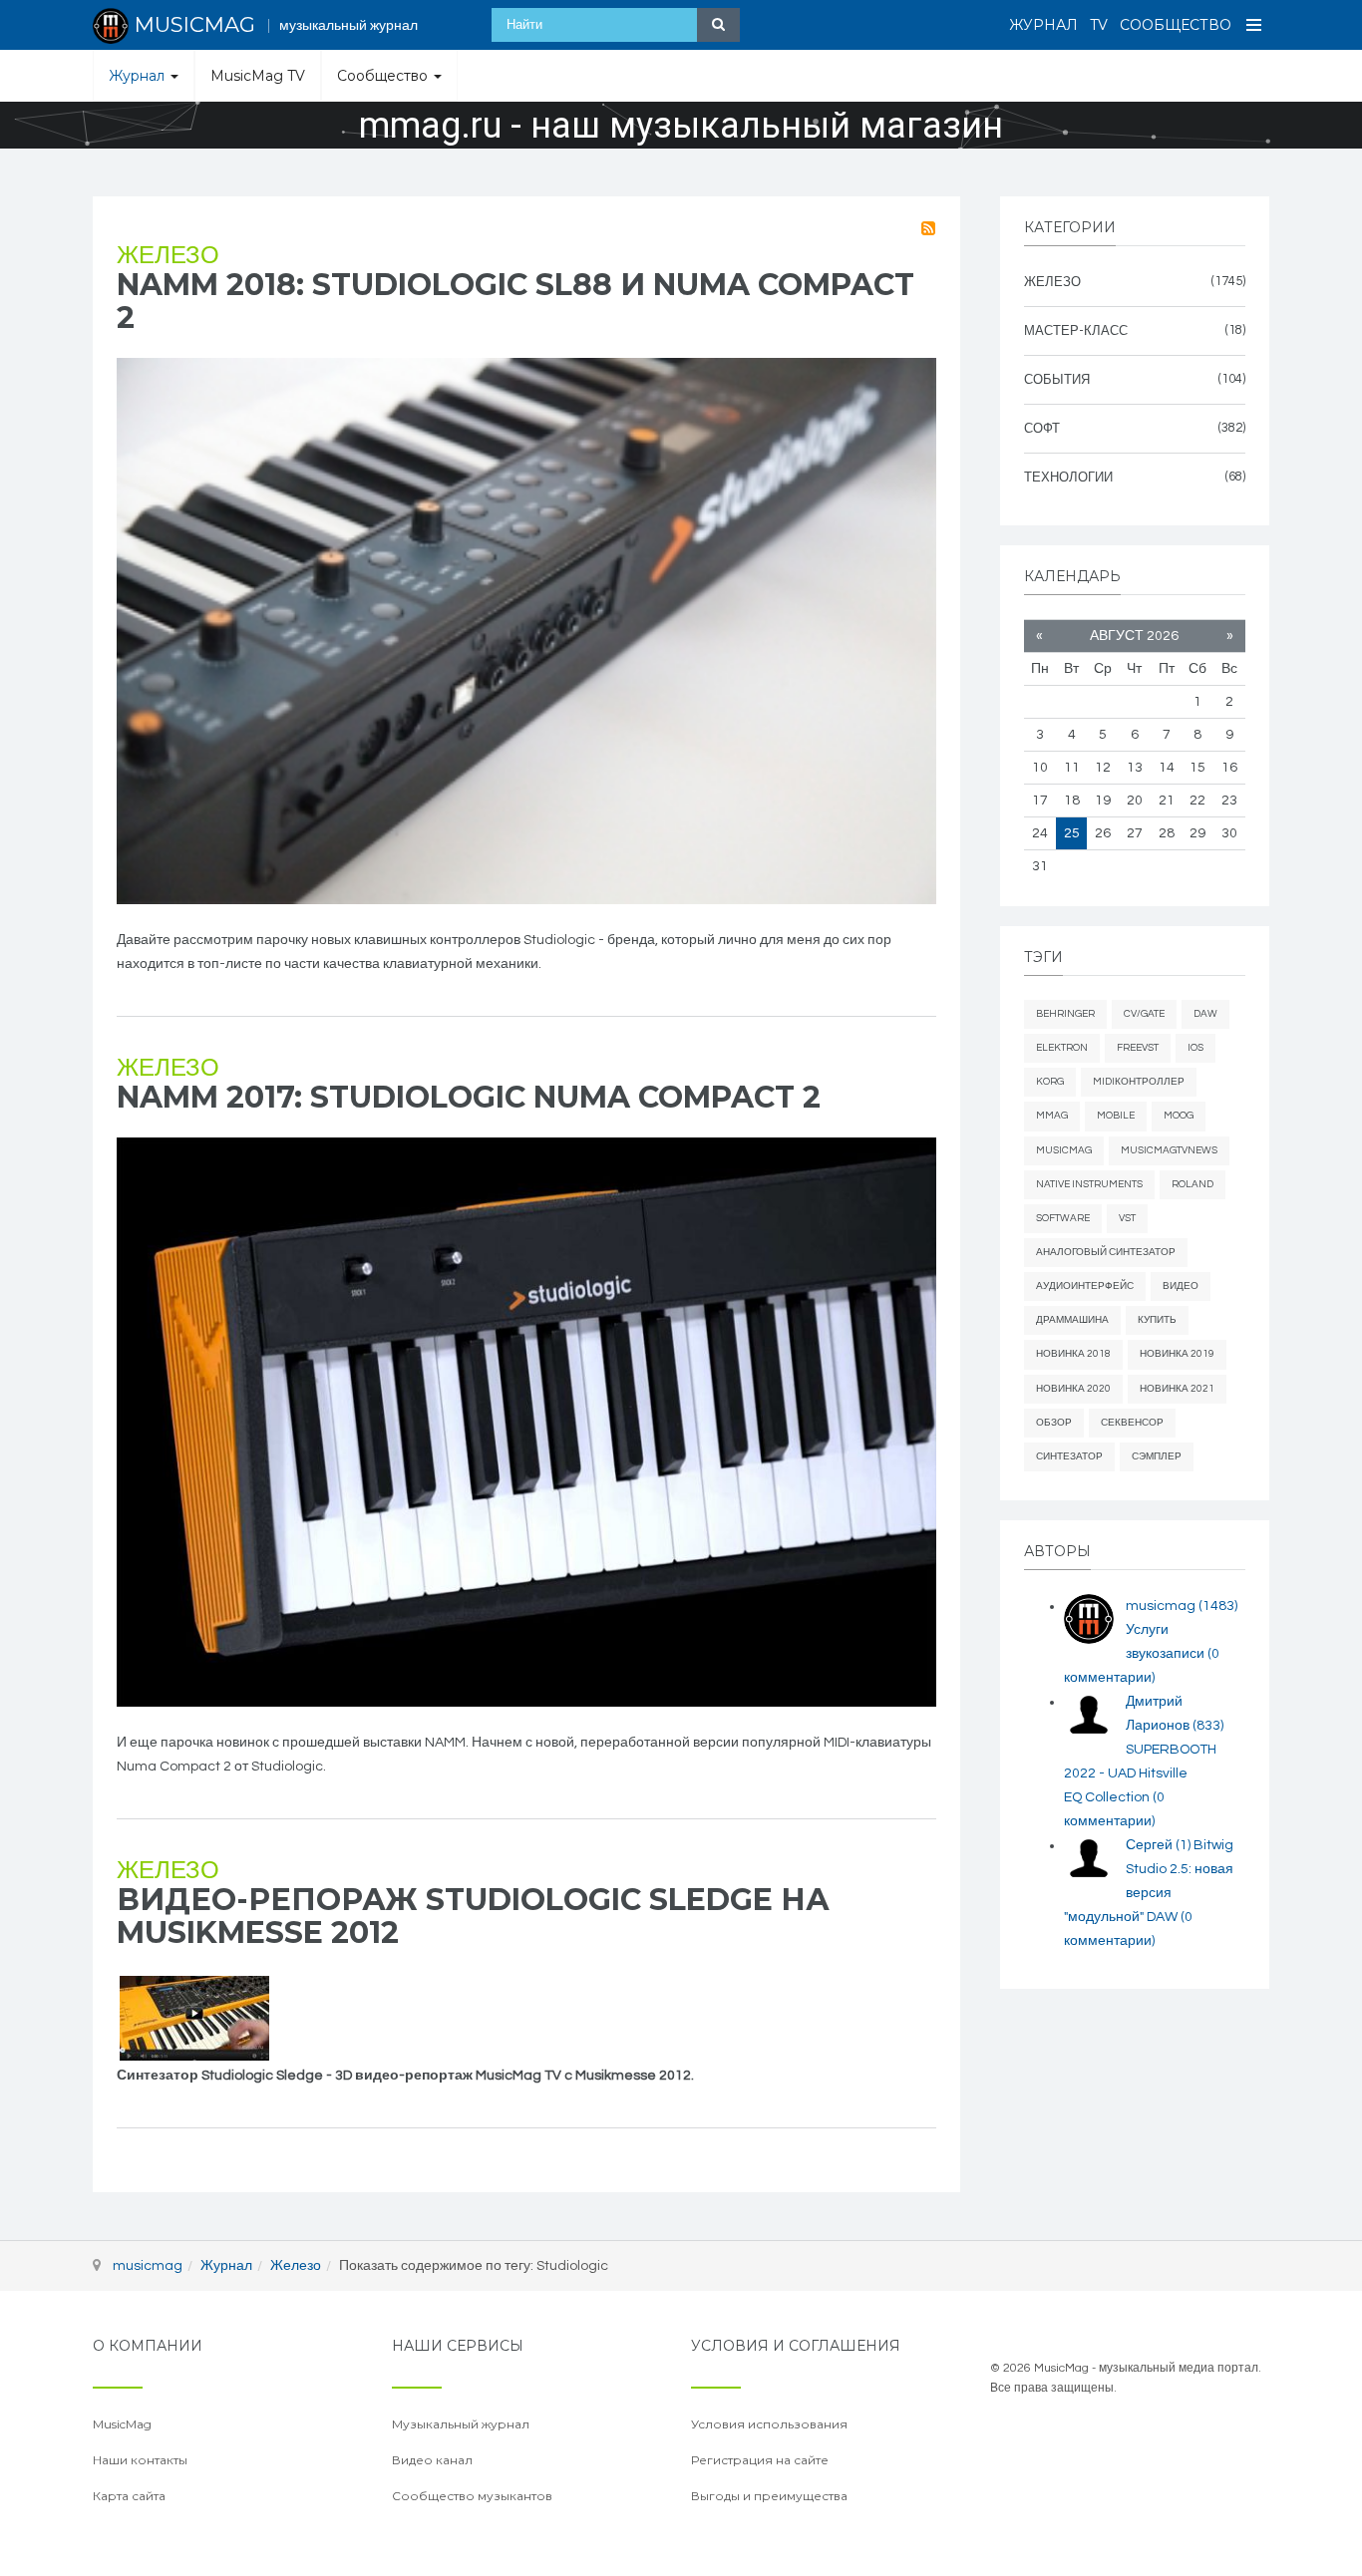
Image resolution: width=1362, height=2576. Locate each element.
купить (1157, 1320)
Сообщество (1176, 25)
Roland (1192, 1184)
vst (1127, 1218)
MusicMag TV (258, 76)
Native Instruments (1089, 1184)
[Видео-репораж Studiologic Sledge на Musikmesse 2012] (194, 2018)
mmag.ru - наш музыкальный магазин (681, 126)
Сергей (1158, 1845)
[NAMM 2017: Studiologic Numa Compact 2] (526, 1422)
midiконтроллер (1139, 1082)
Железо (168, 256)
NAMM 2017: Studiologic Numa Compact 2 (469, 1097)
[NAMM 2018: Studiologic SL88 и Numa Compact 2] (526, 631)
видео (1181, 1286)
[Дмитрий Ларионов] (1089, 1715)
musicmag (1182, 1606)
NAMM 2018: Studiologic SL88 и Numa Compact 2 (515, 301)
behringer (1065, 1014)
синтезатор (1069, 1456)
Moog (1179, 1116)
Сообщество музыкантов (472, 2496)
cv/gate (1144, 1014)
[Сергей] (1089, 1858)
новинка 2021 (1177, 1389)
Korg (1050, 1082)
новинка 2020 (1073, 1389)
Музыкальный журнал (461, 2424)
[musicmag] (1089, 1619)
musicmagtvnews (1169, 1150)
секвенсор (1132, 1423)
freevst (1138, 1048)
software (1063, 1218)
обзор (1054, 1423)
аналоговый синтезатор (1106, 1252)
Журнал (1043, 25)
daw (1205, 1014)
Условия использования (769, 2424)
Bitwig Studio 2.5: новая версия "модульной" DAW (1149, 1893)
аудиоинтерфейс (1085, 1286)
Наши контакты (140, 2460)
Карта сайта (129, 2496)
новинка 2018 (1073, 1354)
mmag (1052, 1116)
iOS (1195, 1048)
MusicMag (1064, 1150)
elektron (1062, 1048)
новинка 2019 (1177, 1354)
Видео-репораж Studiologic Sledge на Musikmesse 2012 (473, 1916)
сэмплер (1157, 1456)
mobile (1116, 1116)
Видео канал (432, 2460)
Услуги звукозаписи (1142, 1654)
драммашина (1072, 1320)
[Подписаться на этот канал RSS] (928, 228)
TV (1099, 25)
